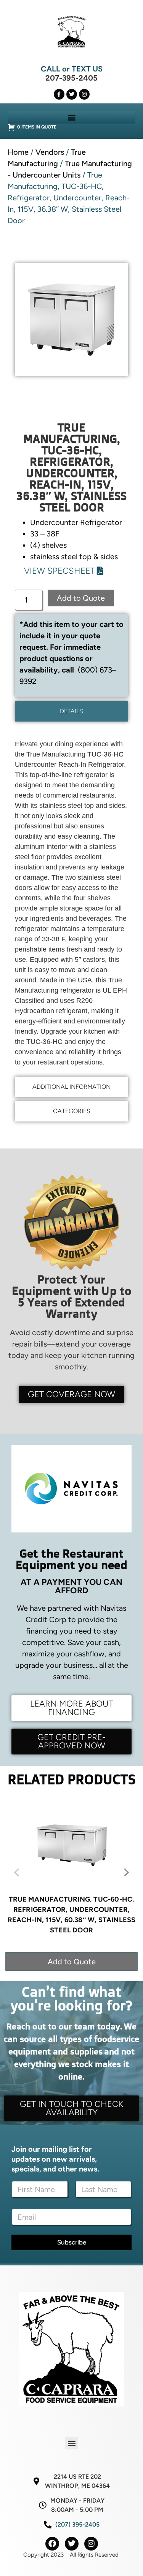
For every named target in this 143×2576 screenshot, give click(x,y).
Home (18, 152)
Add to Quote (81, 598)
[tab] (72, 711)
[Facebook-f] (59, 94)
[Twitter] (72, 94)
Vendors (50, 152)
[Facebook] (52, 2544)
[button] (71, 117)
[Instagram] (84, 94)
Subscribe (72, 2242)
